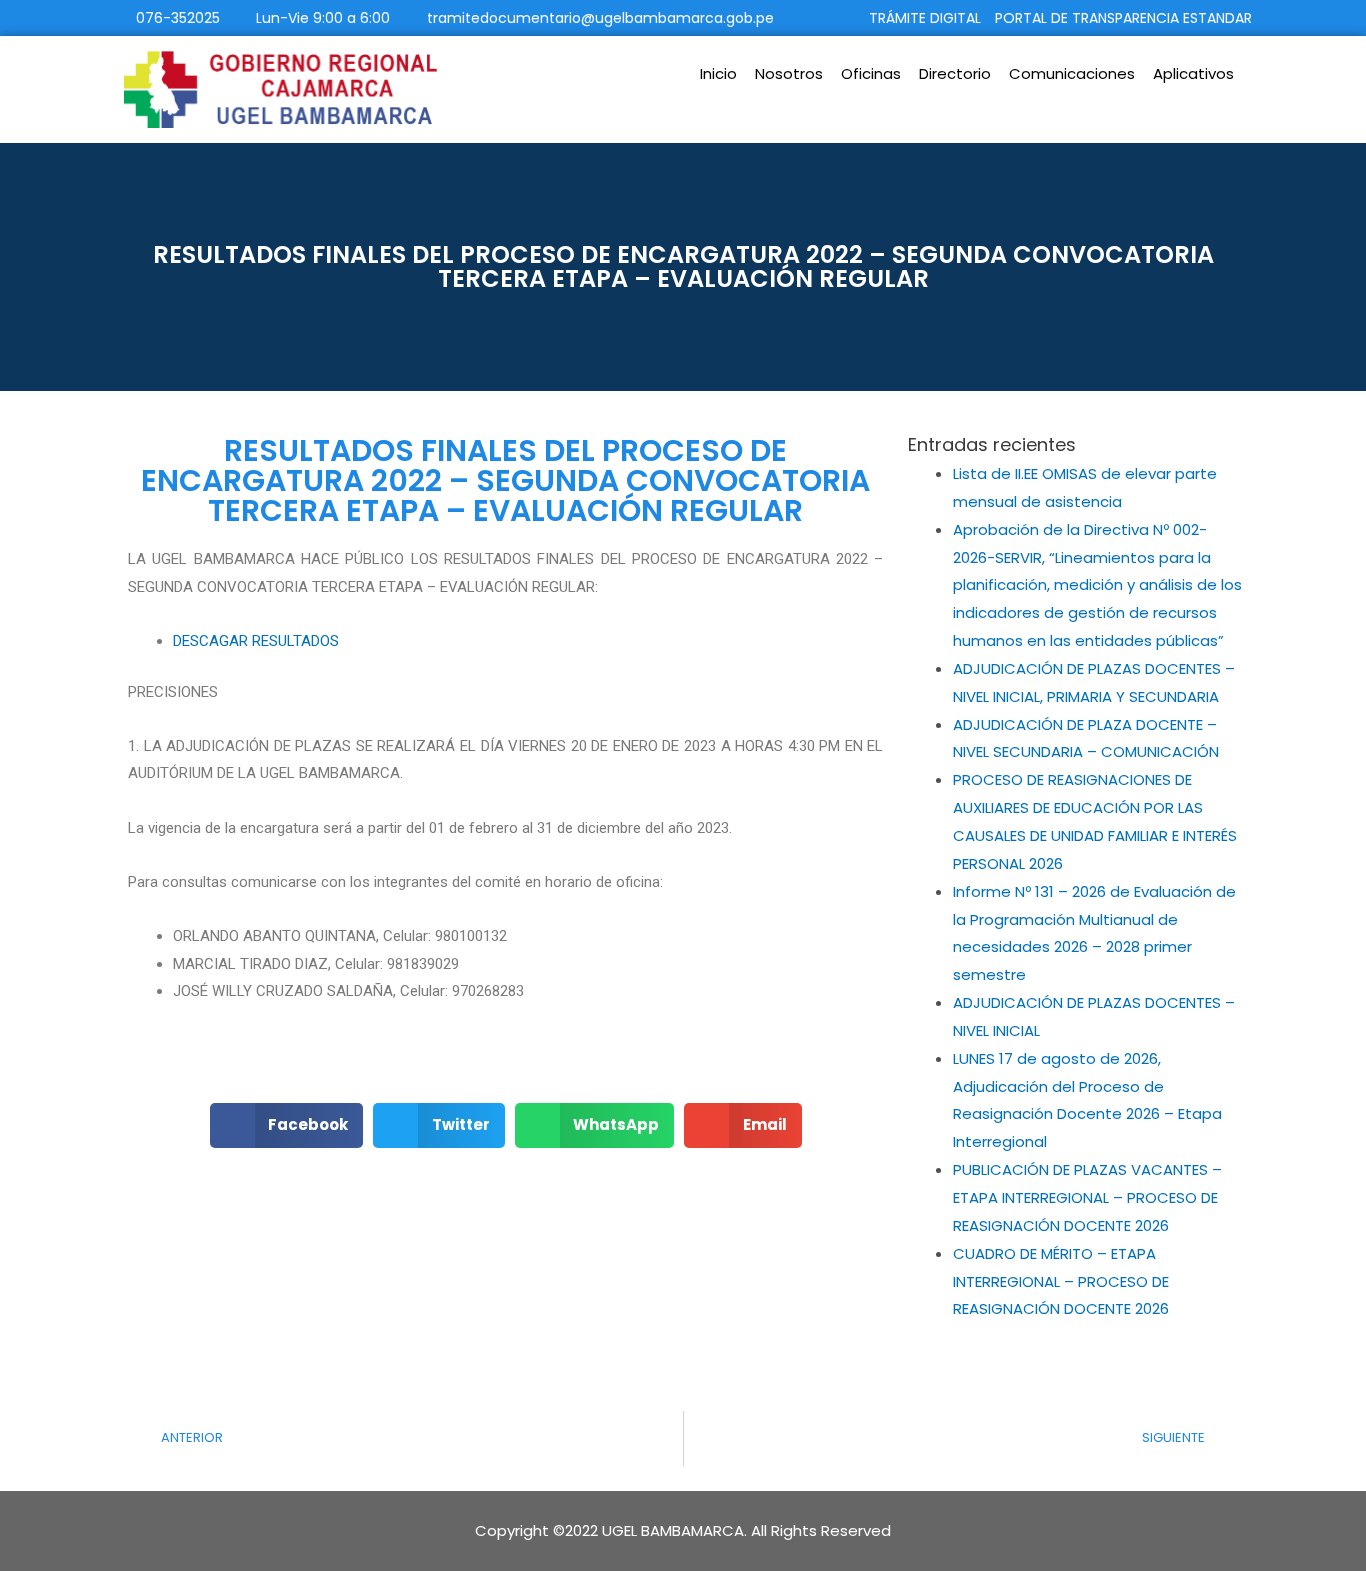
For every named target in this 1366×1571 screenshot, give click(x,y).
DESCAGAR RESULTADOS (256, 641)
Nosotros (789, 73)
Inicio (718, 73)
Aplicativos (1193, 73)
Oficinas (871, 73)
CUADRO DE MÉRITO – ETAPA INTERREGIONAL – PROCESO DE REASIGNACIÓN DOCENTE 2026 (1061, 1281)
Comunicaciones (1072, 73)
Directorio (955, 73)
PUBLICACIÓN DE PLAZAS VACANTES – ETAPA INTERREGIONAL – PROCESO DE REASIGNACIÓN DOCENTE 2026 (1087, 1197)
